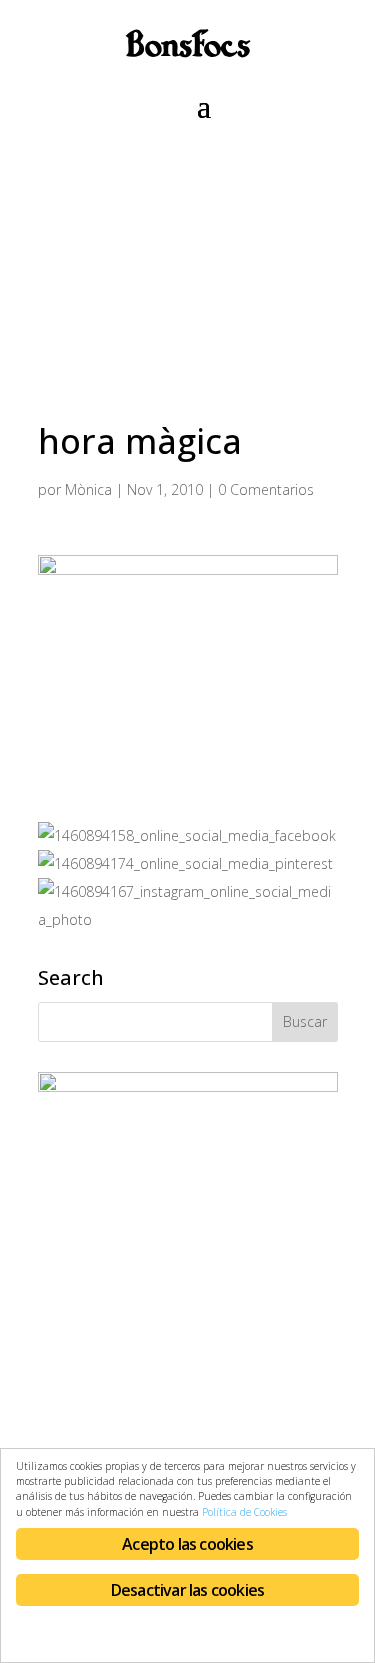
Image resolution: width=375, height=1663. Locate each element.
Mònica (88, 489)
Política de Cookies (244, 1512)
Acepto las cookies (187, 1544)
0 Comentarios (266, 489)
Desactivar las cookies (187, 1590)
